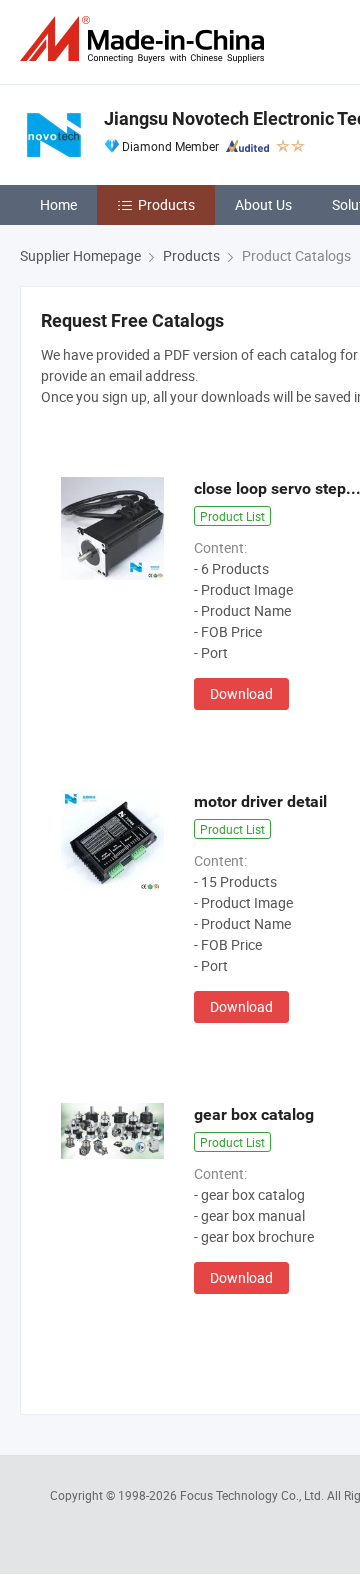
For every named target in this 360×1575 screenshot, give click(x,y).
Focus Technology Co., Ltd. (253, 1495)
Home (58, 204)
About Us (263, 204)
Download (241, 693)
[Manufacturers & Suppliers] (146, 39)
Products (166, 204)
